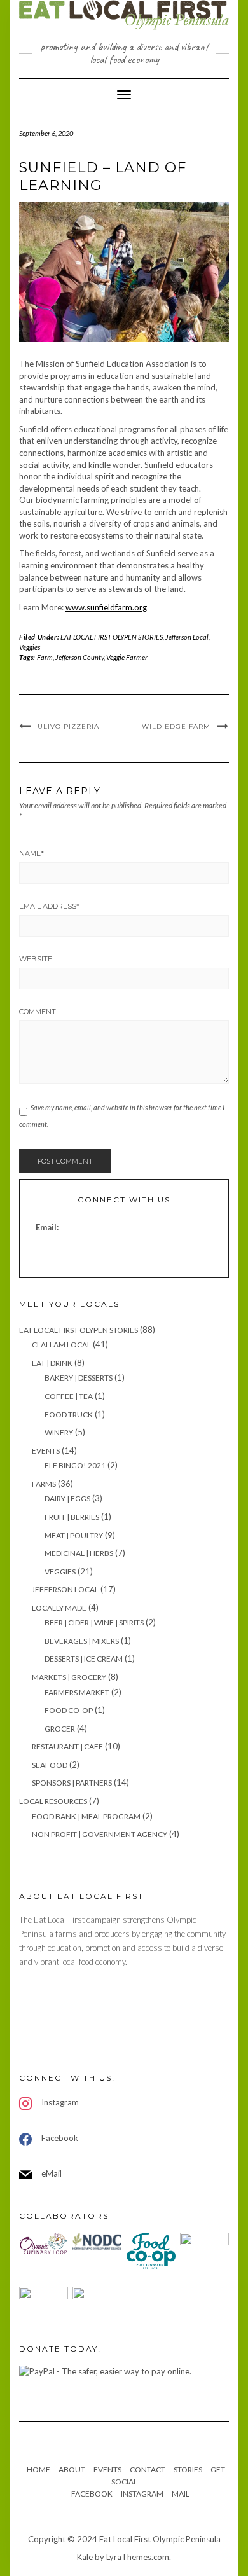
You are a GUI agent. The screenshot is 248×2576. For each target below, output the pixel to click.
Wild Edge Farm (176, 727)
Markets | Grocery (69, 1677)
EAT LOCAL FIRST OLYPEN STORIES (112, 637)
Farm (45, 657)
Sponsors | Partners (72, 1783)
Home (38, 2469)
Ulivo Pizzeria (68, 727)
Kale (85, 2557)
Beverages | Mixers (82, 1641)
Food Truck (69, 1415)
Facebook (92, 2494)
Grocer (60, 1729)
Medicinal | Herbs (79, 1553)
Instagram (142, 2494)
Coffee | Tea (69, 1396)
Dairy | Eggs (67, 1498)
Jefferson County (79, 657)
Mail (181, 2494)
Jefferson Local (187, 637)
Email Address (49, 906)
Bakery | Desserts (79, 1378)
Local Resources (53, 1801)
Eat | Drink (52, 1363)
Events (46, 1451)
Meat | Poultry (74, 1535)
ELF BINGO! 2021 (75, 1465)
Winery (59, 1432)
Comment (38, 1012)
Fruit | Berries (72, 1517)
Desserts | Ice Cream (84, 1659)
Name (31, 853)
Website (36, 959)
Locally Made (59, 1608)
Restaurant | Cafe (67, 1746)
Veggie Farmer (127, 657)
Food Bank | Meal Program (86, 1816)
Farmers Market (77, 1692)
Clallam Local (61, 1345)
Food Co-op (69, 1710)
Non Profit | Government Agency (100, 1834)
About (72, 2469)
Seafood (50, 1765)
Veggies (30, 647)
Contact (148, 2469)
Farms (44, 1484)
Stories (188, 2469)
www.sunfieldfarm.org (106, 607)
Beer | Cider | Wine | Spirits (94, 1622)
